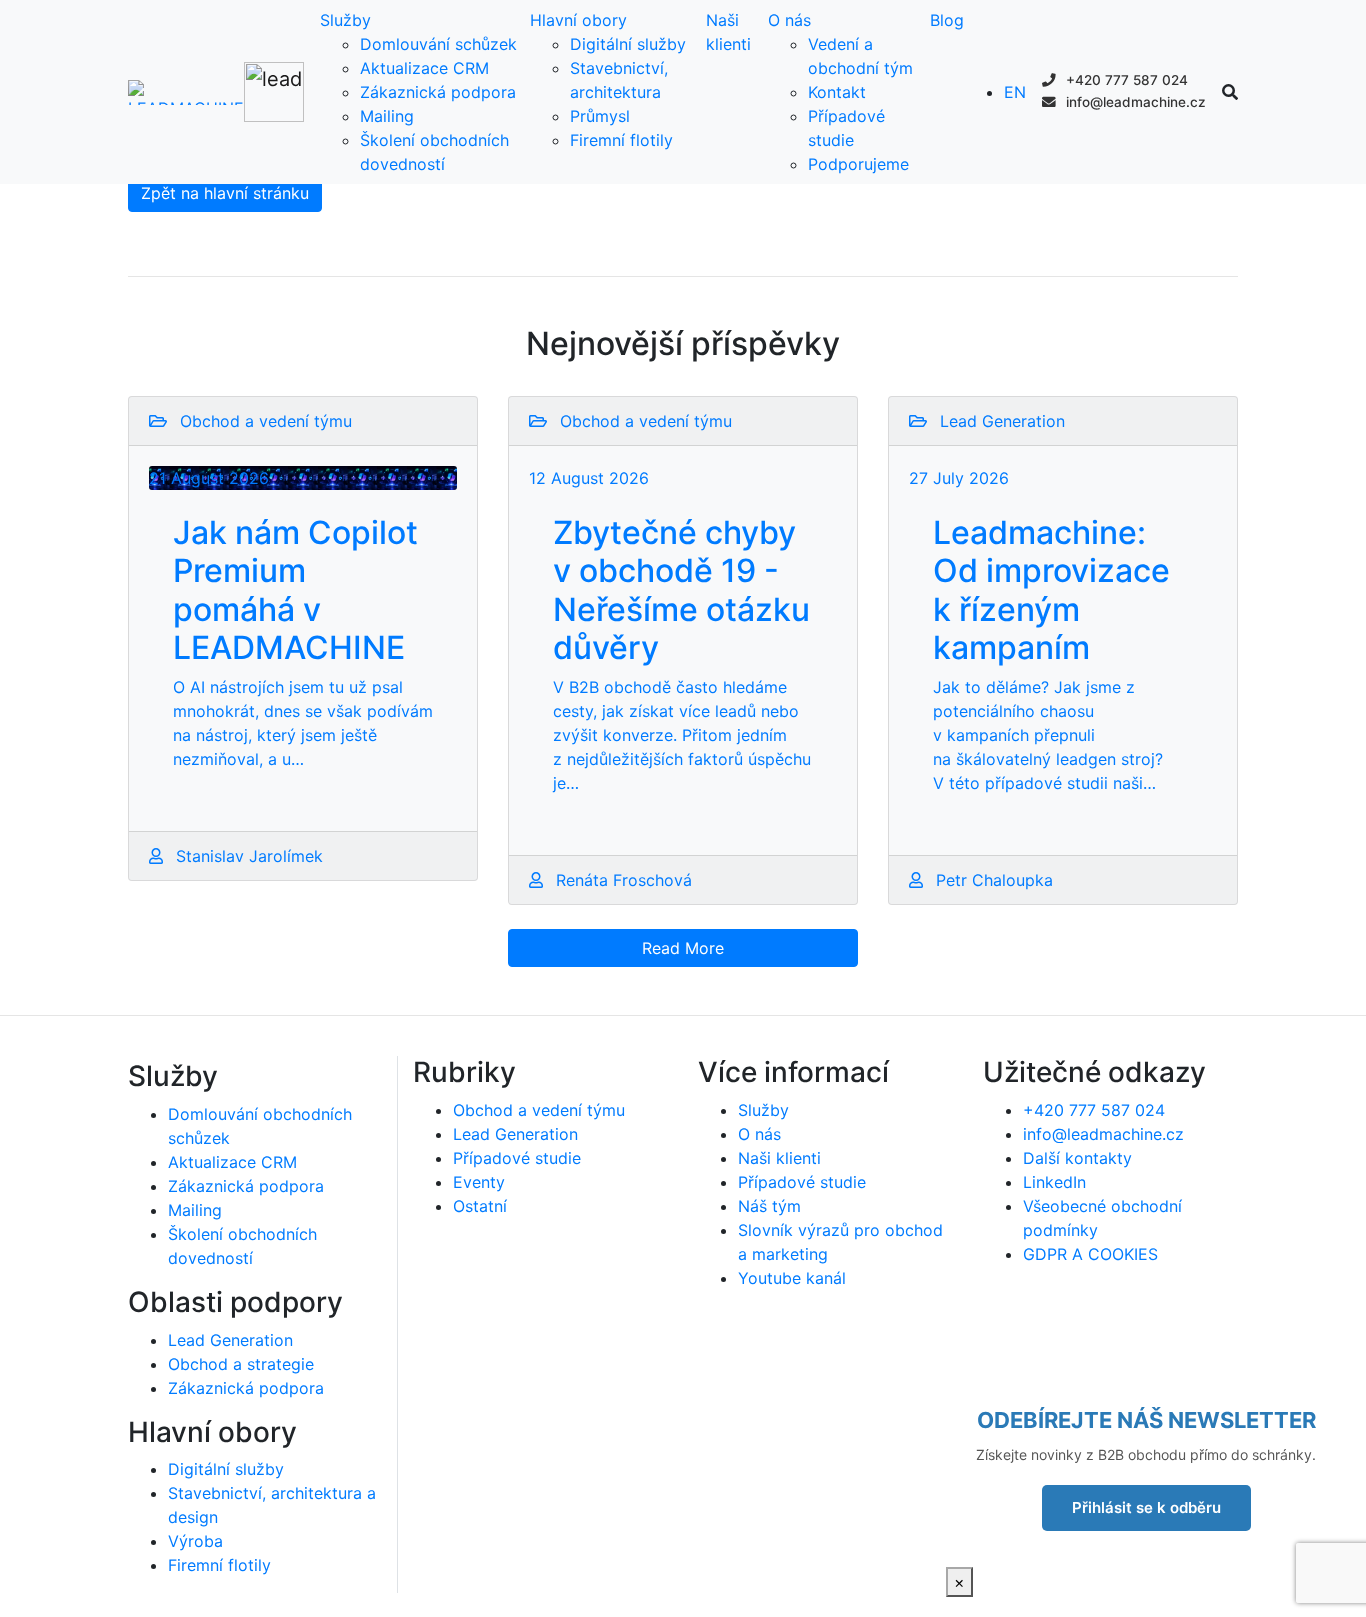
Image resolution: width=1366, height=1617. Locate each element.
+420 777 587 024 (1125, 80)
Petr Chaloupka (992, 880)
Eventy (479, 1182)
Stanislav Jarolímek (247, 856)
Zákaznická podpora (438, 92)
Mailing (387, 116)
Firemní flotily (621, 140)
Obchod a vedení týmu (539, 1110)
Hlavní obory (578, 20)
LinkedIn (1054, 1182)
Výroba (195, 1541)
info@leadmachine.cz (1134, 102)
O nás (789, 20)
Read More (683, 948)
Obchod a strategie (241, 1364)
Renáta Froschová (621, 880)
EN (1015, 92)
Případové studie (517, 1158)
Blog (947, 20)
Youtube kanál (792, 1278)
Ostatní (480, 1206)
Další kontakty (1077, 1158)
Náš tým (769, 1206)
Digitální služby (628, 44)
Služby (345, 20)
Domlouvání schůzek (438, 44)
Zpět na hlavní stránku (225, 193)
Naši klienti (779, 1158)
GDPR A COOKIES (1090, 1254)
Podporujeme (858, 164)
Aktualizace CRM (424, 68)
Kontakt (837, 92)
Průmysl (600, 116)
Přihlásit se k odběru (1146, 1507)
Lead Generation (230, 1340)
